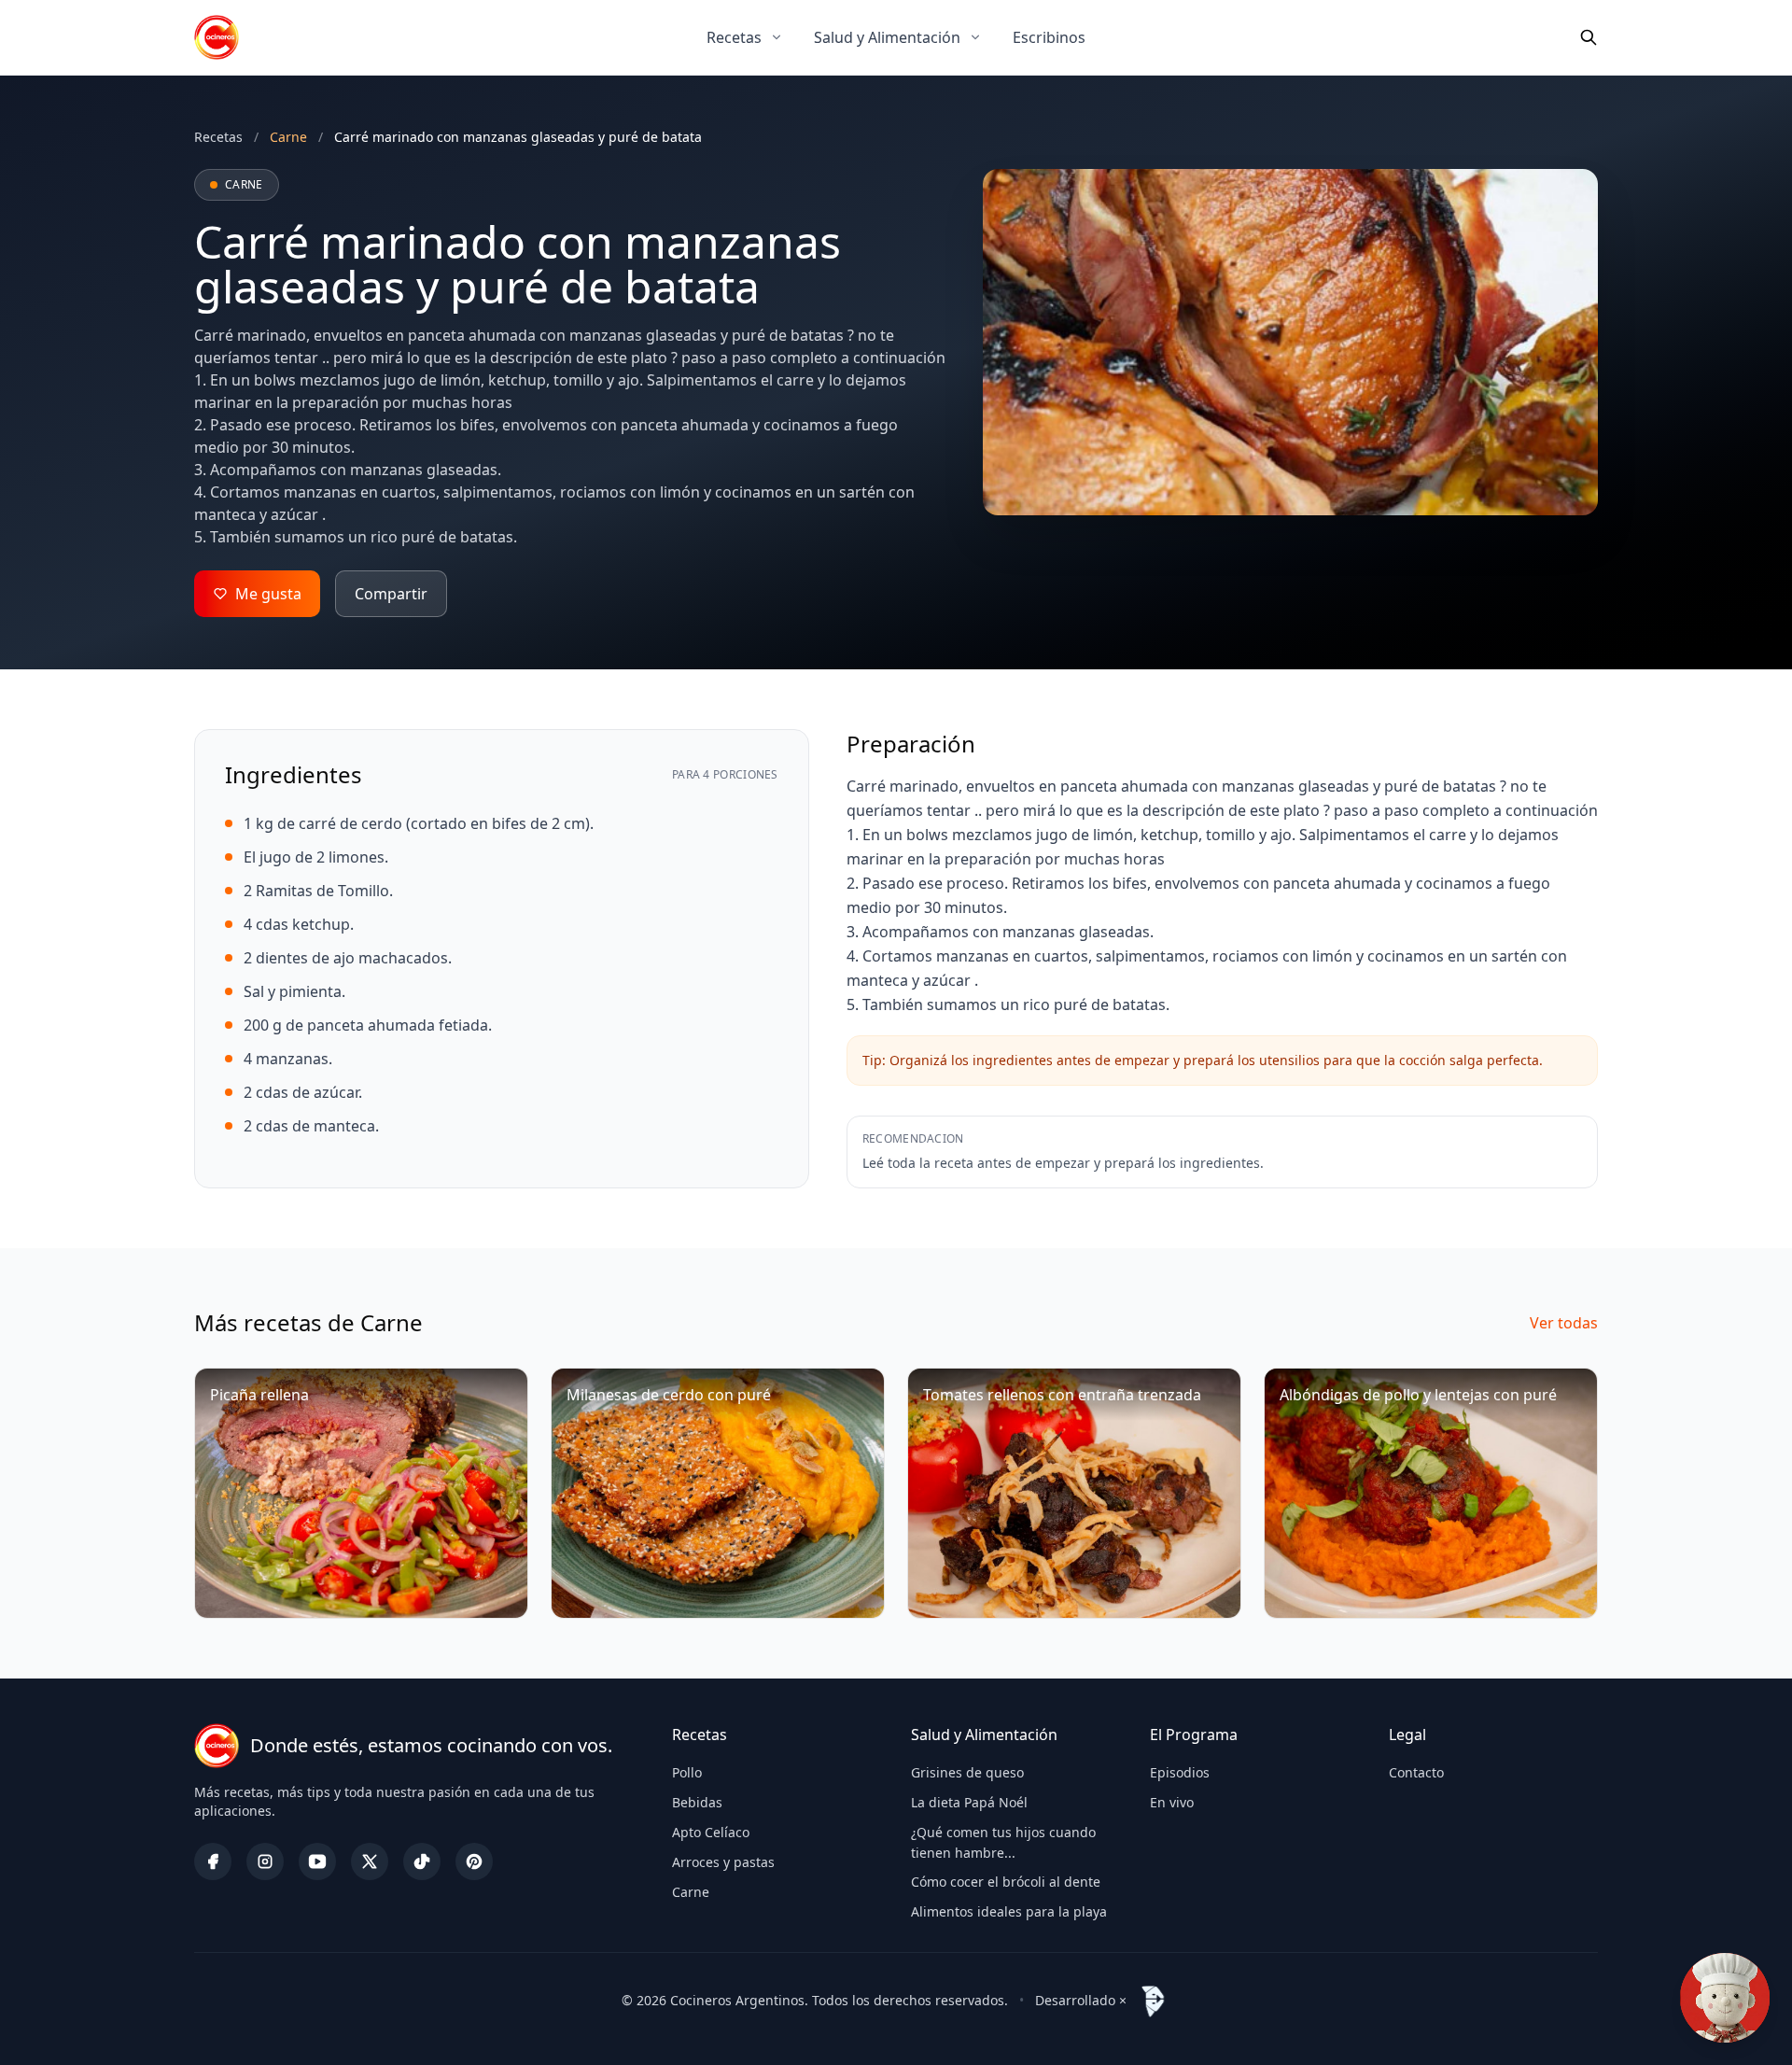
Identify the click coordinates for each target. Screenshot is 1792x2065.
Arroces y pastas (723, 1862)
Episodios (1180, 1772)
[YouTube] (317, 1861)
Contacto (1416, 1772)
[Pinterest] (474, 1861)
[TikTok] (422, 1861)
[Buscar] (1589, 37)
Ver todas (1564, 1323)
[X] (370, 1861)
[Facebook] (213, 1861)
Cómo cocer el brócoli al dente (1006, 1882)
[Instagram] (265, 1861)
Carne (691, 1892)
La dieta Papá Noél (969, 1802)
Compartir (391, 594)
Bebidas (697, 1802)
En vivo (1172, 1802)
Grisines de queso (967, 1772)
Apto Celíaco (711, 1832)
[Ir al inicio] (217, 37)
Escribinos (1049, 37)
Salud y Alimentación (887, 37)
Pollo (687, 1772)
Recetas (734, 37)
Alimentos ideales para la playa (1009, 1911)
